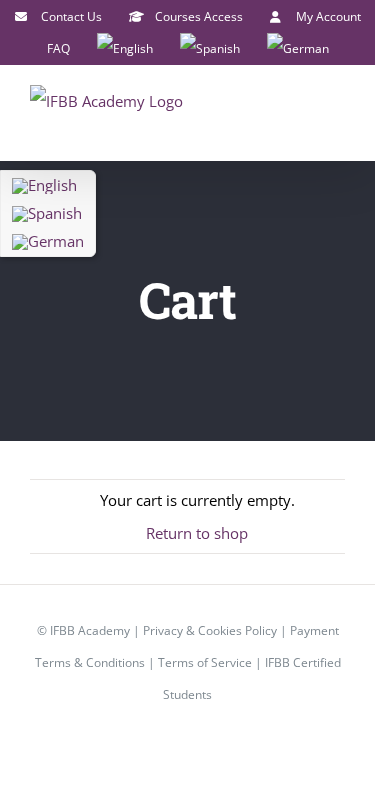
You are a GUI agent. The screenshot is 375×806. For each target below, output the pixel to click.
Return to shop (197, 533)
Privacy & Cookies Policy (210, 630)
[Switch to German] (298, 49)
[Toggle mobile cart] (301, 113)
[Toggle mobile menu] (337, 113)
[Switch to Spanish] (210, 49)
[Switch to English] (48, 186)
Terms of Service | (211, 662)
